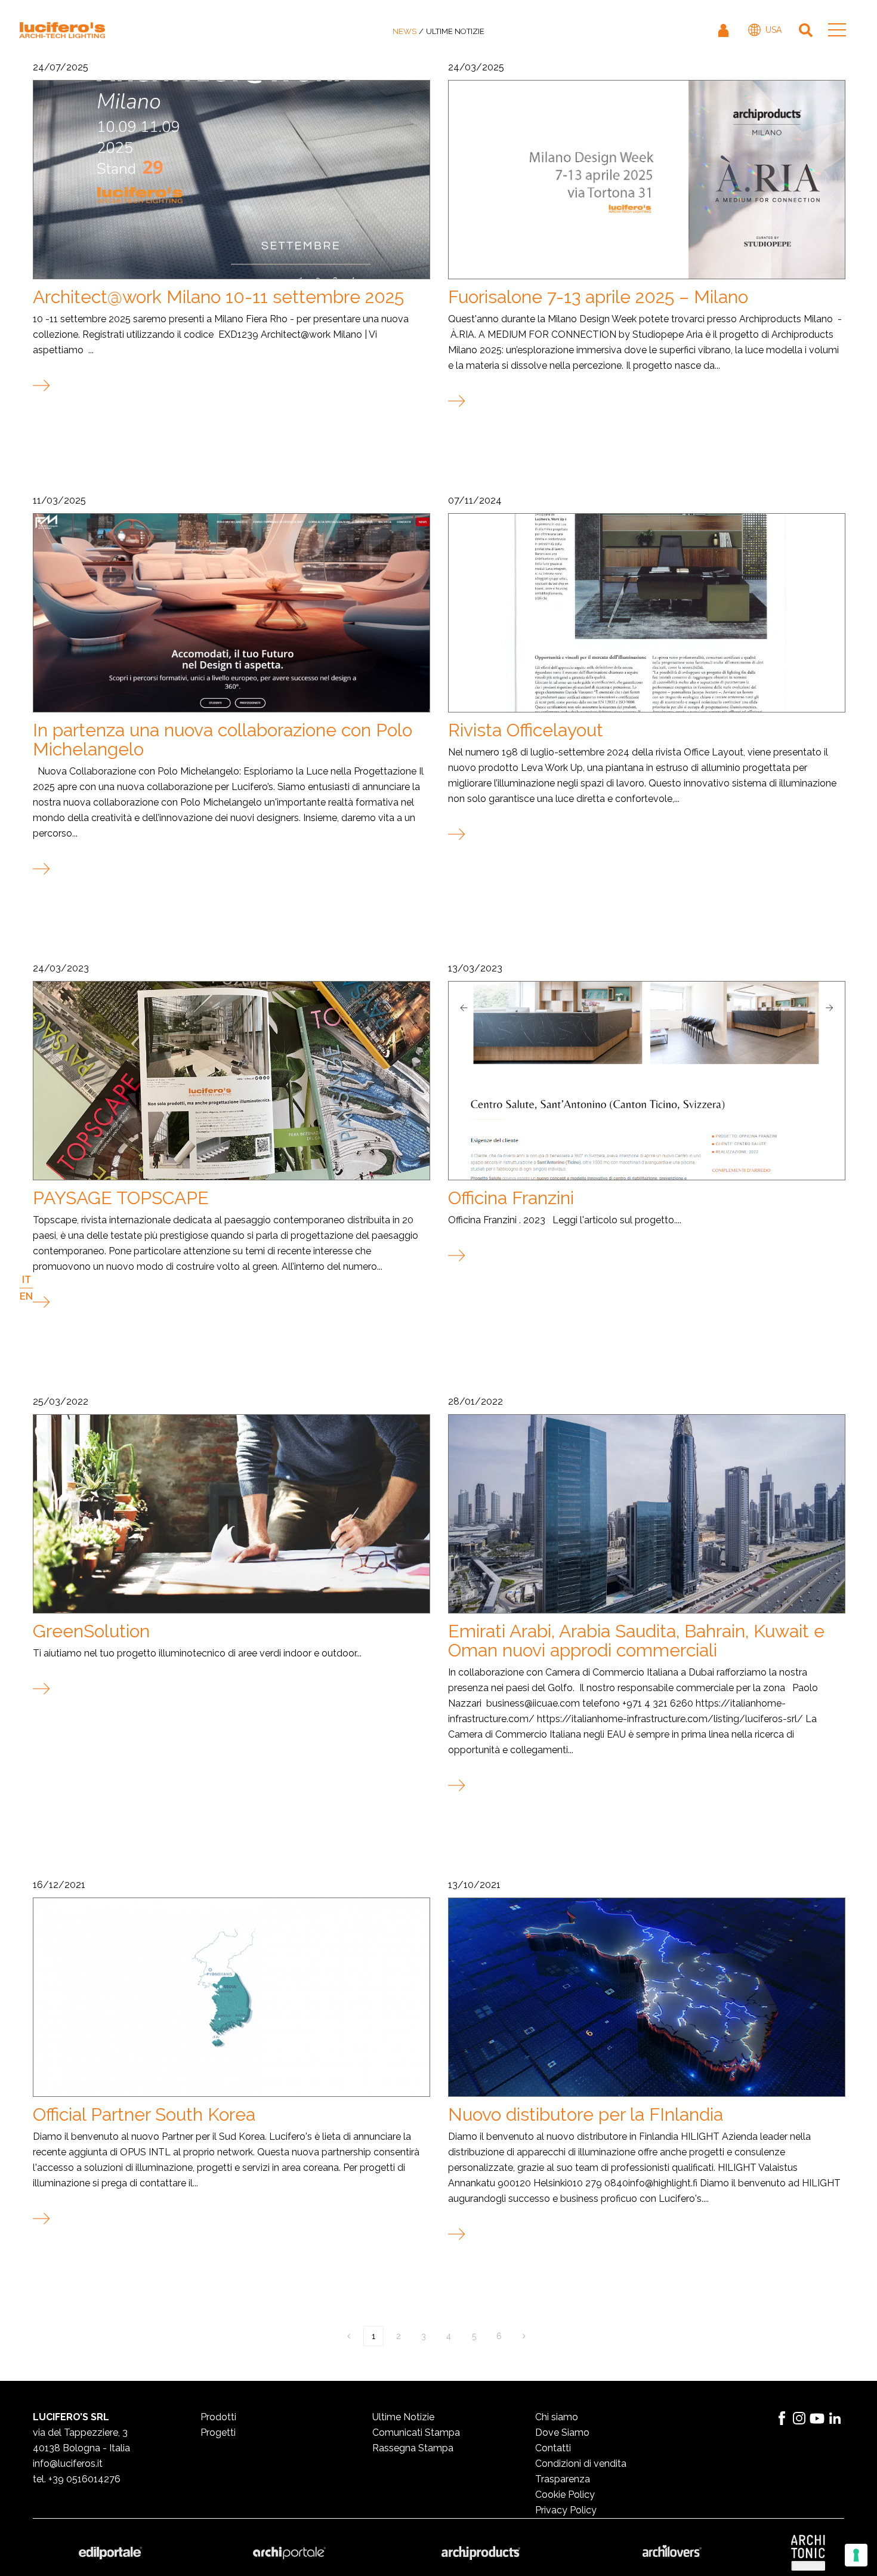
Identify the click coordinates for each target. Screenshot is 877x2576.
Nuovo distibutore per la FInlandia (586, 2114)
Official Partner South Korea (144, 2114)
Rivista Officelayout (526, 730)
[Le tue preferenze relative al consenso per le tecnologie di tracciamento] (856, 2555)
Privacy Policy (566, 2510)
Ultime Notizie (403, 2417)
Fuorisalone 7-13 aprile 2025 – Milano (598, 297)
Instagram (799, 2418)
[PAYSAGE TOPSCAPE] (231, 1080)
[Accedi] (724, 30)
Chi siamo (557, 2417)
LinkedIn (835, 2418)
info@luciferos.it (68, 2464)
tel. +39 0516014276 (77, 2479)
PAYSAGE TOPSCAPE (121, 1198)
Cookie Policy (565, 2495)
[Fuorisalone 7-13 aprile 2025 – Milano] (646, 179)
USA (773, 30)
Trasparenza (563, 2479)
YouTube (817, 2418)
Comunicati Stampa (416, 2432)
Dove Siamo (562, 2432)
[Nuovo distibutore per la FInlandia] (646, 1997)
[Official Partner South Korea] (231, 1997)
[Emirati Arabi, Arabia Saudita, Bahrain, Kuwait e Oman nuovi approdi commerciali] (646, 1513)
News (404, 31)
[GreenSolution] (231, 1513)
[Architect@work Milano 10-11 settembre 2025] (231, 179)
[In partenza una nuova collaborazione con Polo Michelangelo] (231, 612)
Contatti (553, 2448)
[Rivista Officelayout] (646, 612)
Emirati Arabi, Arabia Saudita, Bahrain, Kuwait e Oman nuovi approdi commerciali (636, 1641)
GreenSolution (91, 1631)
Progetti (218, 2432)
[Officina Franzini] (646, 1080)
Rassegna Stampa (413, 2448)
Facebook (782, 2418)
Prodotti (218, 2417)
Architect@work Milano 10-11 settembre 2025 (218, 297)
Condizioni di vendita (581, 2464)
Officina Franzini (511, 1198)
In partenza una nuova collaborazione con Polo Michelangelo (223, 740)
